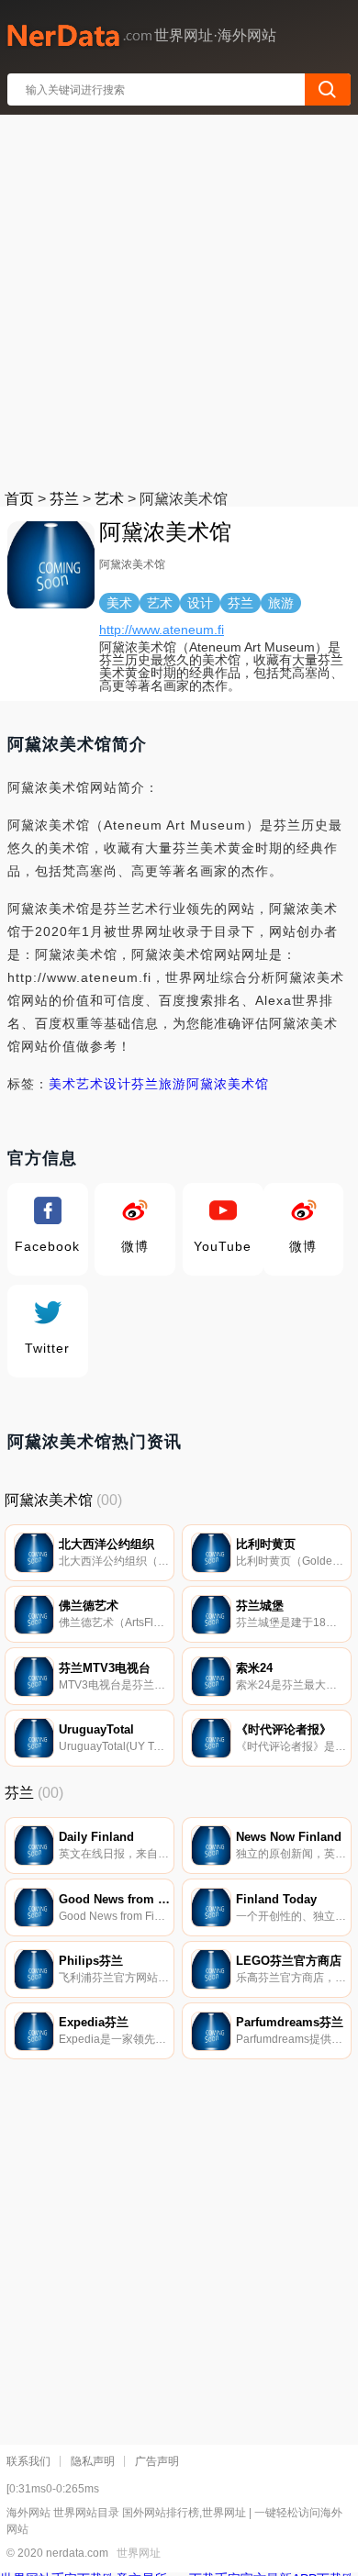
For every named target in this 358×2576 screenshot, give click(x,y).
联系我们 (28, 2461)
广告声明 (157, 2461)
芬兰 (64, 499)
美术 (62, 1084)
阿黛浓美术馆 (228, 1084)
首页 (19, 499)
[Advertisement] (179, 298)
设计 (117, 1084)
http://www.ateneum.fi (162, 630)
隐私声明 (93, 2461)
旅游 (173, 1084)
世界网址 (139, 2553)
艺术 (109, 499)
